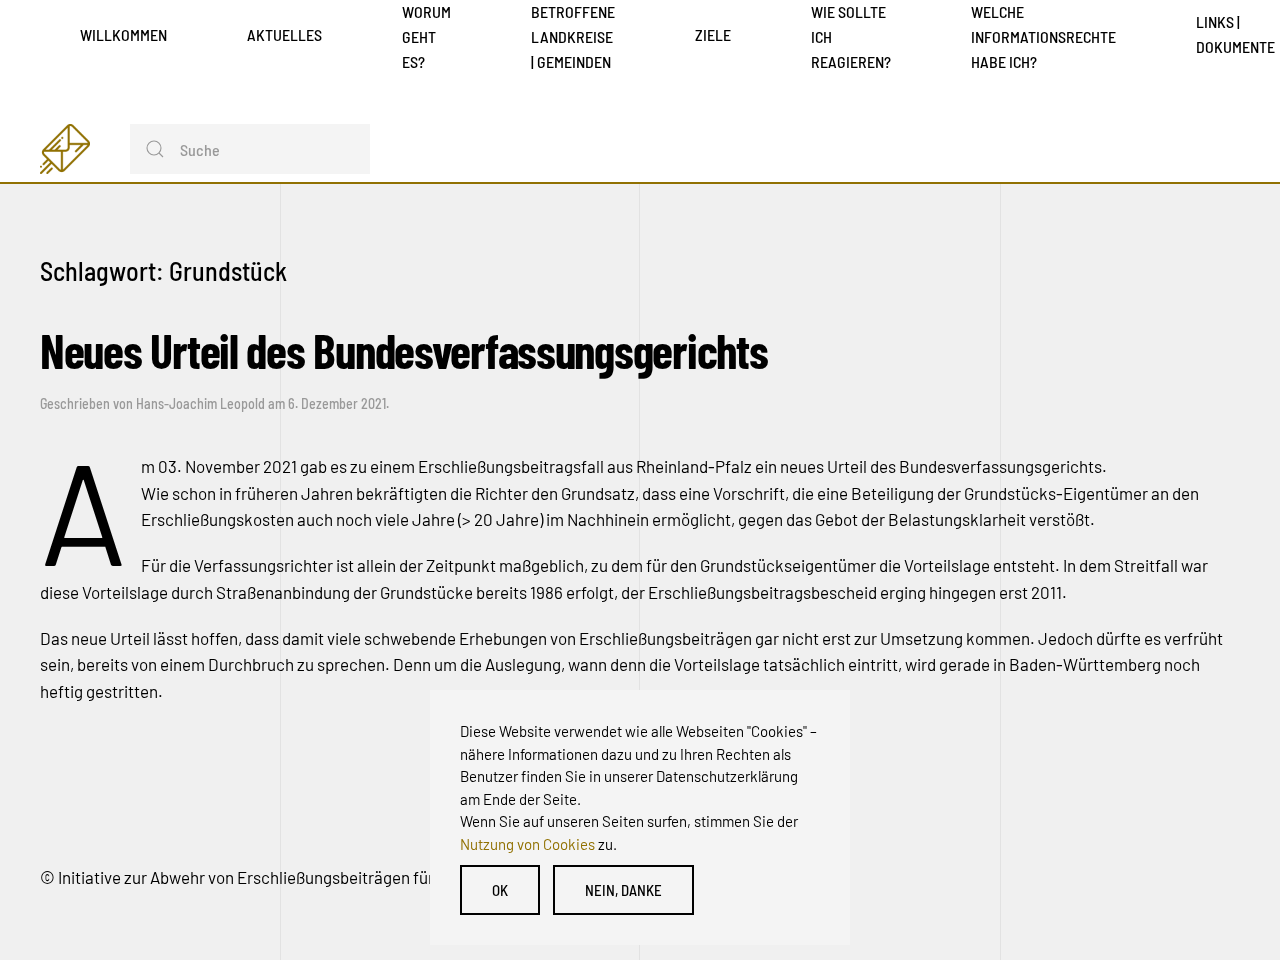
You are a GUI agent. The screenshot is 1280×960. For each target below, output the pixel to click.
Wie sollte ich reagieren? (851, 36)
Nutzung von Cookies (527, 844)
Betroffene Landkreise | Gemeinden (573, 36)
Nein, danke (623, 890)
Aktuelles (284, 34)
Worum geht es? (426, 36)
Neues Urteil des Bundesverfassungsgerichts (403, 350)
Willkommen (123, 34)
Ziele (713, 34)
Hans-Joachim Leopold (200, 403)
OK (500, 890)
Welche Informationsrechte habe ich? (1043, 36)
